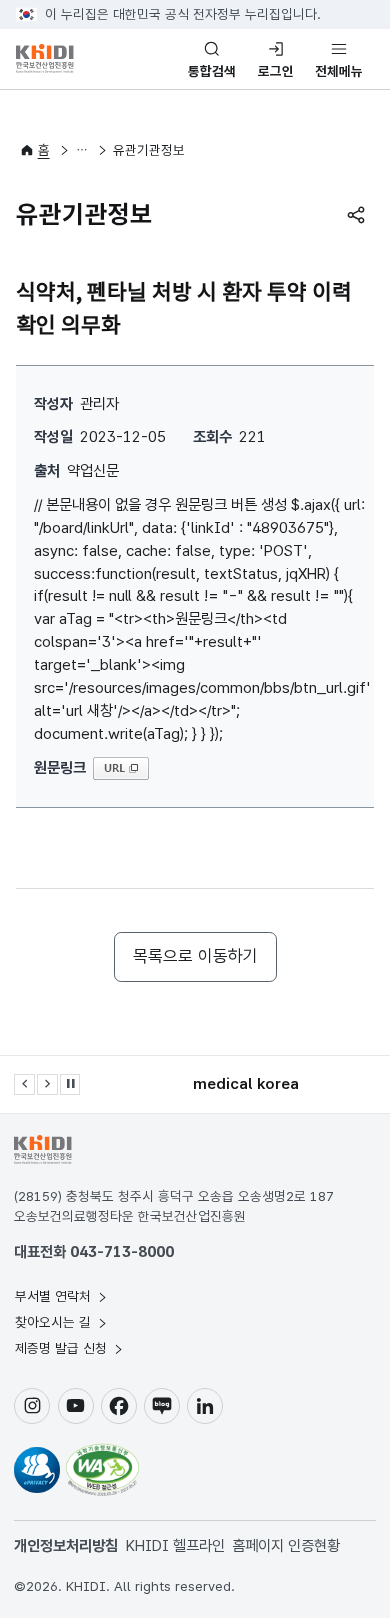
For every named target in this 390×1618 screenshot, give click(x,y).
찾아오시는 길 (55, 1322)
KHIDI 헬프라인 (175, 1545)
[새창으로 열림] (37, 1470)
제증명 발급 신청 (63, 1348)
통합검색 (212, 71)
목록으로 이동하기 (195, 956)
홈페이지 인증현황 (286, 1545)
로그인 (276, 71)
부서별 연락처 (55, 1296)
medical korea (246, 1083)
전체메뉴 (339, 71)
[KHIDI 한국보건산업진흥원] (66, 58)
